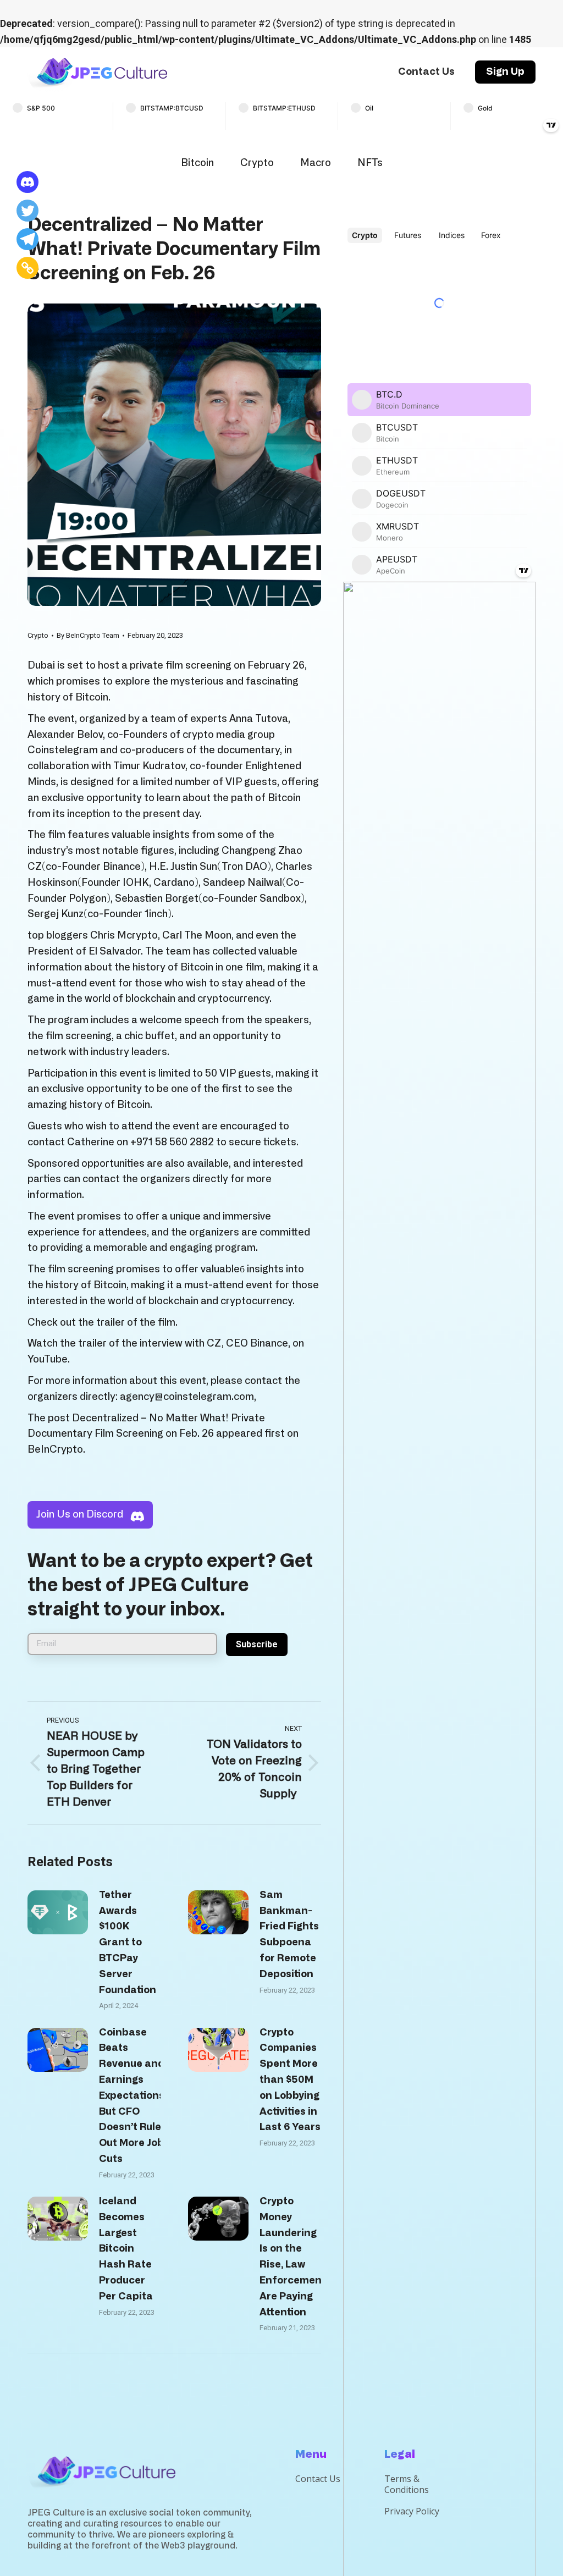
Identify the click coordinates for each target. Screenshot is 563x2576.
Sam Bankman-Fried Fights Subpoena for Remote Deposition (289, 1935)
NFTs (370, 163)
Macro (316, 163)
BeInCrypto (55, 1450)
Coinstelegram (63, 751)
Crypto (257, 163)
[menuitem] (426, 72)
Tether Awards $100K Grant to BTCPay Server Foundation (128, 1943)
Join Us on (80, 1515)
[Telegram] (27, 239)
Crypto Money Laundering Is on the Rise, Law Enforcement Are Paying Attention (293, 2257)
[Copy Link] (27, 268)
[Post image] (58, 1912)
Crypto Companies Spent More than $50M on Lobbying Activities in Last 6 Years (290, 2080)
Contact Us (318, 2479)
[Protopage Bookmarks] (27, 182)
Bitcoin (197, 163)
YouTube (48, 1360)
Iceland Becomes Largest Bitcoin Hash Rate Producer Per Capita (126, 2249)
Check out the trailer (76, 1323)
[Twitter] (27, 211)
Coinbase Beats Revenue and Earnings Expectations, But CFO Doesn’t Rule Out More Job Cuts (133, 2096)
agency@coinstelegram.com (187, 1397)
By (88, 635)
